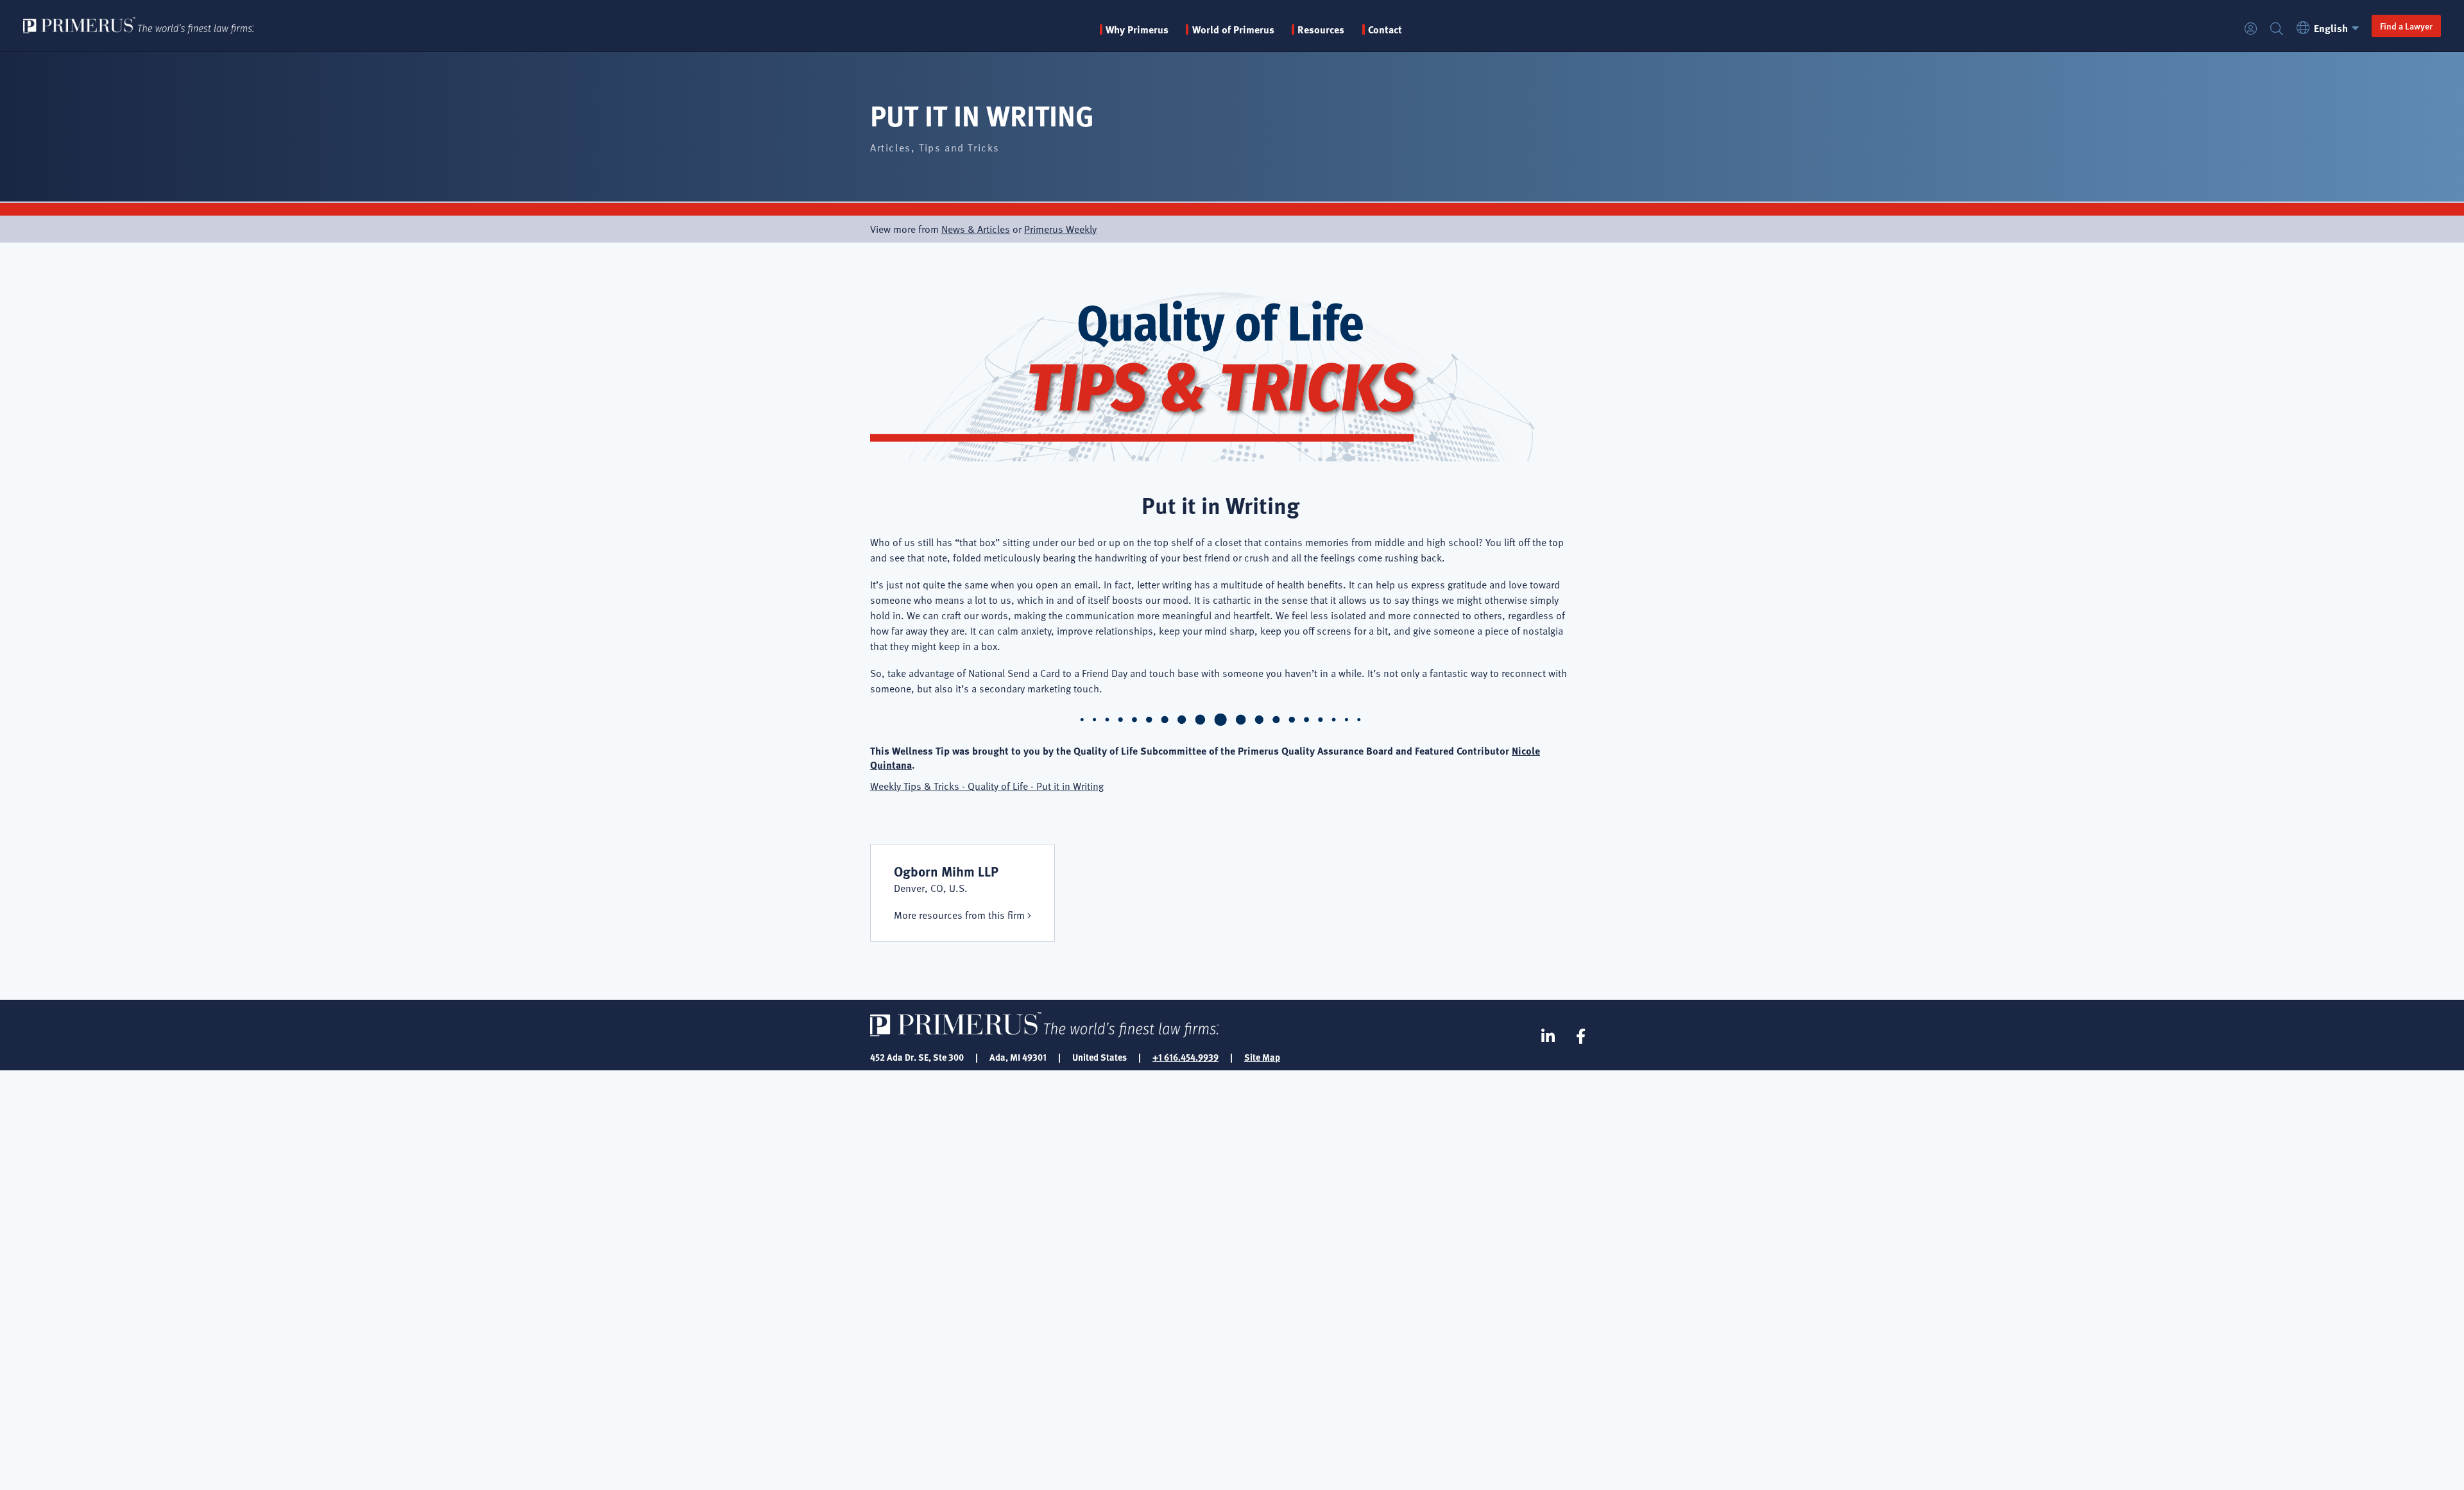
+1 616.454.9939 (1185, 1057)
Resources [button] (1321, 30)
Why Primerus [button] (1137, 30)
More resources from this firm (959, 915)
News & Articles (976, 229)
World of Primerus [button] (1233, 30)
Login (2251, 29)
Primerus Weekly (1060, 229)
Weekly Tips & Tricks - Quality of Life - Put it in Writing (987, 786)
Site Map (1262, 1057)
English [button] (2331, 28)
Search (2277, 29)
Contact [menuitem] (1385, 30)
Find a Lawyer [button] (2406, 26)
